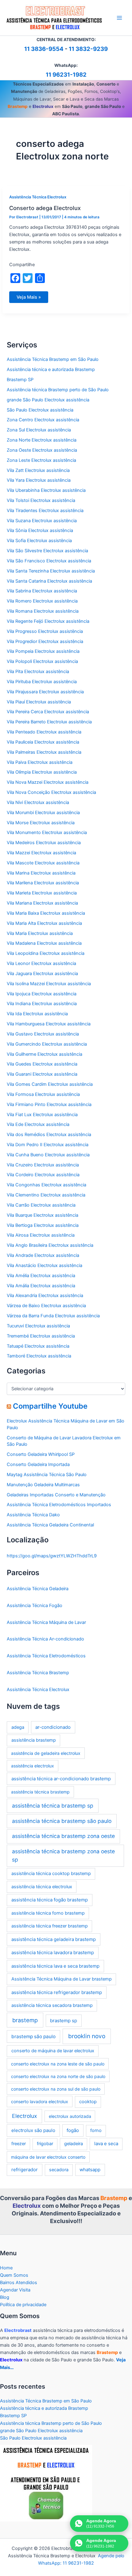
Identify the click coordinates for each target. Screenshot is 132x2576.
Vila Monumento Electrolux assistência (47, 833)
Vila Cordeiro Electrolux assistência (43, 1175)
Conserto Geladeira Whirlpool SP (41, 1454)
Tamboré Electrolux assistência (39, 1356)
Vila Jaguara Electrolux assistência (42, 974)
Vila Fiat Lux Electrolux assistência (42, 1115)
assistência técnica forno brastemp (48, 1913)
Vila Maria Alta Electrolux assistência (44, 923)
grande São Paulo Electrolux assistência (48, 400)
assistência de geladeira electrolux (46, 1753)
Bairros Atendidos (19, 2283)
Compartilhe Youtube (50, 1406)
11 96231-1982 (66, 75)
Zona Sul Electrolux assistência (39, 430)
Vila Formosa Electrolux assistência (43, 1094)
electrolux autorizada (70, 2116)
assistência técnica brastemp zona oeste (63, 1836)
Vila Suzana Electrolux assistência (42, 521)
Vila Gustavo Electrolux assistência (43, 1034)
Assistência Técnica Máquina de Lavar (46, 1622)
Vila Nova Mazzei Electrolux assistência (48, 782)
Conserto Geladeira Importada (38, 1464)
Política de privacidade (23, 2305)
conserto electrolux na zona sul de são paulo (56, 2089)
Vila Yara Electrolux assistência (39, 480)
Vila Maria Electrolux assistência (40, 933)
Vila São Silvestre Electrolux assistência (47, 551)
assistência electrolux (33, 1766)
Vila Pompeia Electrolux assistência (43, 651)
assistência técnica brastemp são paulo (62, 1821)
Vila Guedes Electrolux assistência (42, 1064)
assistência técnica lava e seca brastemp (55, 1966)
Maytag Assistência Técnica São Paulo (47, 1475)
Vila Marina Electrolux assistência (41, 873)
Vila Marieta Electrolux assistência (42, 893)
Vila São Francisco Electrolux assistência (49, 561)
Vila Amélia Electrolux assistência (41, 1276)
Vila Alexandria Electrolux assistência (45, 1296)
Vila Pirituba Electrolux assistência (42, 682)
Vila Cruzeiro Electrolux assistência (43, 1165)
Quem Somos (14, 2275)
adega (18, 1727)
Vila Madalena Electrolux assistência (44, 943)
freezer (19, 2144)
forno (96, 2130)
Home (6, 2268)
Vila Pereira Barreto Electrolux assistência (49, 722)
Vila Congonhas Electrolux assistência (47, 1185)
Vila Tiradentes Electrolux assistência (45, 511)
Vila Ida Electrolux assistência (37, 1014)
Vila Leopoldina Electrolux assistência (46, 953)
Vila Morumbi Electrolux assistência (43, 813)
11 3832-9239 (88, 49)
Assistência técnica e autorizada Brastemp (51, 369)
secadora (59, 2170)
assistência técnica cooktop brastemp (51, 1874)
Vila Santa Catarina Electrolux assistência (49, 581)
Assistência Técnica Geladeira (38, 1589)
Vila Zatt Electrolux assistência (38, 470)
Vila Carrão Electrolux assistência (41, 1205)
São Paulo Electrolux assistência (40, 410)
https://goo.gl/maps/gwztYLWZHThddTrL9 (52, 1556)
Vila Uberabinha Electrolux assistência (46, 490)
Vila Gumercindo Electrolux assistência (47, 1044)
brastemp (25, 2020)
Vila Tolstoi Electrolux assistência (41, 500)
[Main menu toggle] (119, 18)
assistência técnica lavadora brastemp (53, 1952)
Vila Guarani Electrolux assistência (42, 1074)
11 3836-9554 (44, 49)
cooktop (88, 2102)
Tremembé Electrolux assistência (41, 1336)
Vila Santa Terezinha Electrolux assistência (51, 571)
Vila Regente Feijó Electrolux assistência (48, 621)
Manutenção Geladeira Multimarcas (43, 1485)
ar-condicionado (53, 1727)
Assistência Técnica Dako (33, 1515)
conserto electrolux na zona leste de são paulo (58, 2064)
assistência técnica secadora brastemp (52, 2005)
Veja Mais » (29, 299)
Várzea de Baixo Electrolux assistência (46, 1306)
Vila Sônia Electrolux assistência (40, 530)
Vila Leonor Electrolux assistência (41, 963)
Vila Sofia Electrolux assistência (39, 541)
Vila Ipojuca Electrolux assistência (42, 994)
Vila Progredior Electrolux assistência (45, 641)
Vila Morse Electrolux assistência (41, 823)
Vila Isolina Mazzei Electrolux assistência (49, 984)
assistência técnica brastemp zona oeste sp (63, 1855)
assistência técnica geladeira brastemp (54, 1939)
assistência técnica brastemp (40, 1792)
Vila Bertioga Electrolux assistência (43, 1225)
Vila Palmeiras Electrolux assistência (44, 752)
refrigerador (25, 2170)
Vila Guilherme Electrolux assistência (45, 1054)
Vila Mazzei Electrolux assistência (41, 853)
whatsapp (90, 2170)
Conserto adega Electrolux (45, 208)
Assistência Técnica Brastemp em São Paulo (53, 359)
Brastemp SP (20, 380)
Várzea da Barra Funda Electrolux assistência (53, 1316)
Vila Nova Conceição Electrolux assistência (51, 792)
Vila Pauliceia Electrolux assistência (43, 742)
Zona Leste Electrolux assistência (41, 460)
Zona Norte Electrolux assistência (42, 440)
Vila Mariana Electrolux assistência (42, 903)
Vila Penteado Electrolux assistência (44, 732)
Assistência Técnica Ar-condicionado (45, 1639)
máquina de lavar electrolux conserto (48, 2157)
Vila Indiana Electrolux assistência (42, 1004)
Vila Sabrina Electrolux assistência (42, 591)
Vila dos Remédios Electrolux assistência (49, 1135)
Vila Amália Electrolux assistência (41, 1286)
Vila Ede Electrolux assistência (38, 1124)
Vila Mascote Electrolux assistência (43, 863)
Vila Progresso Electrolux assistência (45, 631)
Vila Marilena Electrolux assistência (43, 883)
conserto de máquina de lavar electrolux (53, 2051)
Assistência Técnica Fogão (35, 1606)
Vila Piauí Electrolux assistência (39, 702)
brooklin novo (87, 2036)
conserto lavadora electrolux (40, 2101)
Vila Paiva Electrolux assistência (40, 762)
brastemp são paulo (33, 2036)
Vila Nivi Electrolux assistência (38, 802)
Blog (5, 2297)
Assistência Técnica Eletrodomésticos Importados (59, 1505)
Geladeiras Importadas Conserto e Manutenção (56, 1495)
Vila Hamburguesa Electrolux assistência (49, 1024)
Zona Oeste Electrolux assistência (42, 450)
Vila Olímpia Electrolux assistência (42, 772)
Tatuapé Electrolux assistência (38, 1346)
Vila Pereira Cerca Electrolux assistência (48, 712)
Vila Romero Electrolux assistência (42, 601)
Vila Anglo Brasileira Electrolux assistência (50, 1245)
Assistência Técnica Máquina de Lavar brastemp (62, 1979)
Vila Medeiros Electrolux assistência (44, 843)
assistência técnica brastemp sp (53, 1806)
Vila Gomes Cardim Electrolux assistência (50, 1084)
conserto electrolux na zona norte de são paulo (58, 2076)
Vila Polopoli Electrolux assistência (42, 661)
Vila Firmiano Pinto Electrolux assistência (49, 1104)
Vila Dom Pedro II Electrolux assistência (48, 1145)
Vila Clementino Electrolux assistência (46, 1195)
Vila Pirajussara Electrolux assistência (45, 692)
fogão (73, 2130)
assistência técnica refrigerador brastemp (57, 1992)
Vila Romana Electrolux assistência (43, 611)
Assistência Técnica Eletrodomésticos (46, 1656)
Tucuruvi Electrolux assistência (38, 1326)
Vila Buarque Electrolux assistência (43, 1215)
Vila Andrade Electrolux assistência (43, 1255)
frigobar (45, 2144)
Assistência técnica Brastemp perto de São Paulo (58, 390)
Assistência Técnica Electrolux (38, 197)
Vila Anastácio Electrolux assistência (45, 1265)
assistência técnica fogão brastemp (50, 1900)
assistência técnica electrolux (42, 1887)
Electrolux (24, 2116)
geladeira (74, 2144)
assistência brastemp (34, 1740)
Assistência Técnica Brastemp (38, 1673)
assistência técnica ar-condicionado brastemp (61, 1779)
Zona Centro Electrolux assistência (43, 420)
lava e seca (106, 2143)
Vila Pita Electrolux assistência (38, 672)
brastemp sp (64, 2021)
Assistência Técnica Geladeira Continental (50, 1525)
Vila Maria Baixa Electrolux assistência (46, 913)
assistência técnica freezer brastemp (50, 1926)
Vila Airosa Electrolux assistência (41, 1235)
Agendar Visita (15, 2290)
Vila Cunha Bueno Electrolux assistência (48, 1155)
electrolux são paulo (33, 2130)
